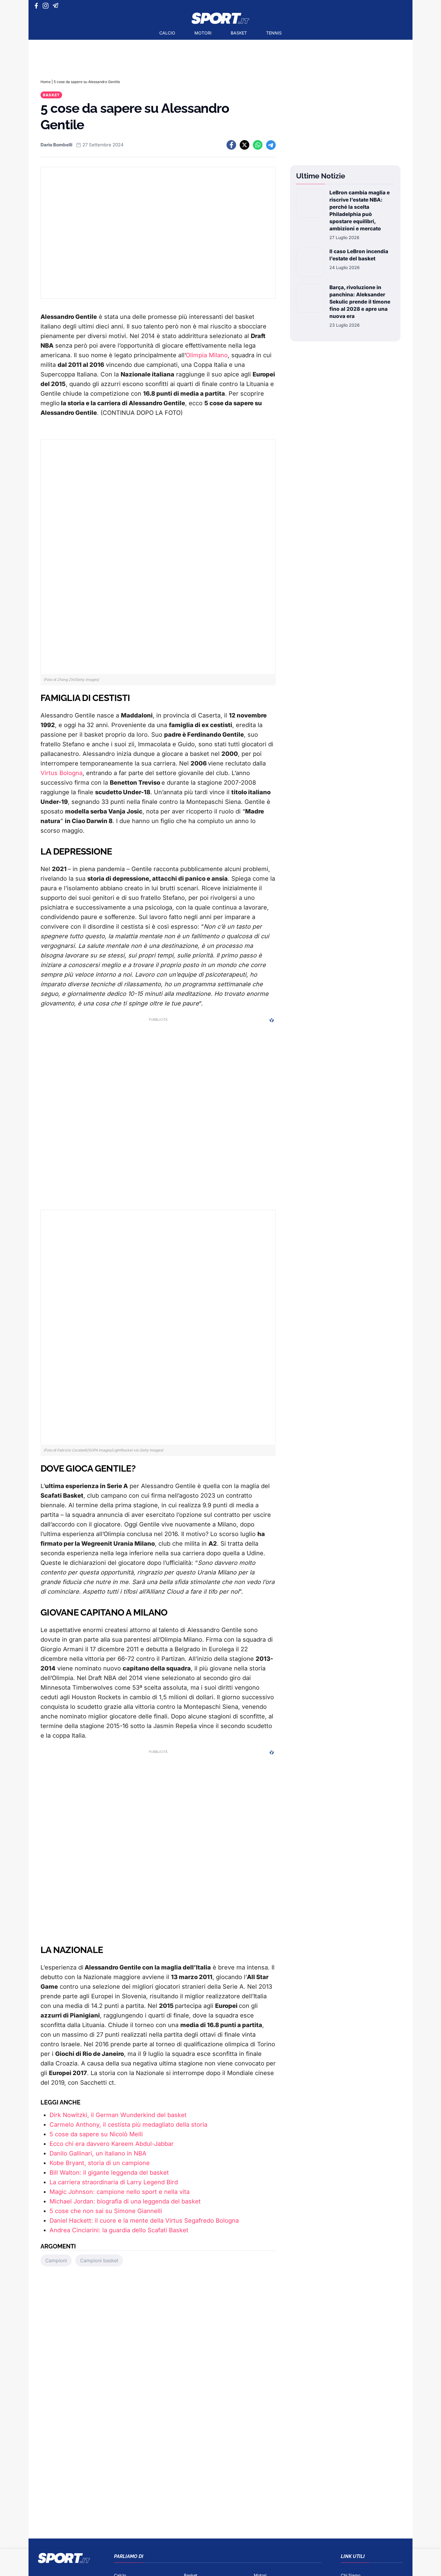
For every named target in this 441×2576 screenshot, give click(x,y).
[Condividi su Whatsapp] (258, 145)
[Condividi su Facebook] (231, 145)
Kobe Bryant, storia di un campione (100, 2163)
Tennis (274, 33)
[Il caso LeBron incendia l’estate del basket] (310, 262)
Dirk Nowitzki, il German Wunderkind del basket (118, 2115)
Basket (239, 33)
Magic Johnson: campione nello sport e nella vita (120, 2192)
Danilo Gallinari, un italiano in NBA (98, 2153)
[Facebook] (38, 6)
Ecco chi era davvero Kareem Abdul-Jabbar (112, 2144)
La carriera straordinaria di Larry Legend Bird (114, 2182)
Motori (203, 33)
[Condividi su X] (244, 145)
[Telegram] (57, 6)
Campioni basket (99, 2260)
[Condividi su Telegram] (271, 145)
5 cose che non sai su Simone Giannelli (106, 2211)
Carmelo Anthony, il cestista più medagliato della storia (128, 2125)
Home (46, 82)
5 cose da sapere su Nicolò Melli (96, 2134)
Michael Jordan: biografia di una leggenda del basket (125, 2201)
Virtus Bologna (61, 773)
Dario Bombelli (56, 145)
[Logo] (220, 18)
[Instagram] (47, 6)
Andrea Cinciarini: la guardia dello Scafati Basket (119, 2230)
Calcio (167, 33)
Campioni (56, 2260)
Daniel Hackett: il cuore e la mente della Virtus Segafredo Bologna (144, 2221)
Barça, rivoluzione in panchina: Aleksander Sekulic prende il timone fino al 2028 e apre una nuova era (360, 302)
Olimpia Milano (207, 355)
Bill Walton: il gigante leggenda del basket (109, 2173)
